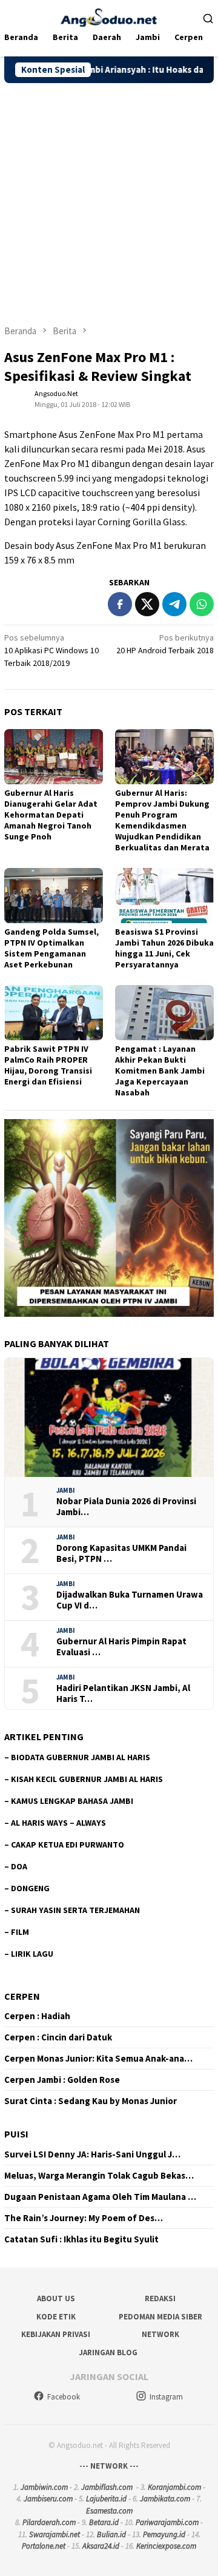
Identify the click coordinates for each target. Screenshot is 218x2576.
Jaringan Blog (108, 2352)
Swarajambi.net (54, 2534)
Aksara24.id (101, 2546)
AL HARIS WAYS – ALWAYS (58, 1823)
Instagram (166, 2397)
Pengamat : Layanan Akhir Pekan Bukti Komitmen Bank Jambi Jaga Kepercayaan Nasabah (160, 1071)
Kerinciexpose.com (166, 2546)
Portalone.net (44, 2546)
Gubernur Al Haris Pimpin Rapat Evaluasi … (121, 1647)
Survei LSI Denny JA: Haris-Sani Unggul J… (92, 2154)
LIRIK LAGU (32, 1954)
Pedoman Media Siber (160, 2317)
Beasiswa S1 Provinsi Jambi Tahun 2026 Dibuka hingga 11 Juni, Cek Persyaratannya (164, 948)
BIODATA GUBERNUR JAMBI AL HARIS (81, 1757)
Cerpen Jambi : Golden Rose (62, 2080)
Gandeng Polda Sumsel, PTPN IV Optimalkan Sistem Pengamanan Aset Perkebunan (51, 948)
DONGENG (30, 1888)
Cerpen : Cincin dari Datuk (58, 2037)
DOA (19, 1866)
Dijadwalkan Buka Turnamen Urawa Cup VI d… (130, 1600)
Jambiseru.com (48, 2499)
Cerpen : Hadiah (37, 2016)
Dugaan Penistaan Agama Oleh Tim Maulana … (100, 2197)
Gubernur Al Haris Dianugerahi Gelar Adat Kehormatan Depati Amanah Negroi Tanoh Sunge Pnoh (51, 815)
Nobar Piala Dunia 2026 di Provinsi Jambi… (126, 1507)
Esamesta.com (109, 2511)
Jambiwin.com (44, 2487)
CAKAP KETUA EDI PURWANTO (68, 1845)
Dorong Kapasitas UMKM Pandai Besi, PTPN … (121, 1553)
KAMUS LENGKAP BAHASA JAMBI (72, 1801)
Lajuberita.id (106, 2499)
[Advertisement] (109, 198)
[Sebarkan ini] (120, 604)
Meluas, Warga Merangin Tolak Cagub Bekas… (99, 2176)
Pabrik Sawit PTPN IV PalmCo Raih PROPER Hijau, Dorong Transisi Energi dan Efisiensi (48, 1065)
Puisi (16, 2134)
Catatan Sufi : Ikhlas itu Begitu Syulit (81, 2239)
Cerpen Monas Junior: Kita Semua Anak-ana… (98, 2059)
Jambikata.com (165, 2499)
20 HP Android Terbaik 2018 (165, 644)
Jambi (66, 1490)
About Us (56, 2299)
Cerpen (22, 1996)
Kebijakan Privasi (56, 2334)
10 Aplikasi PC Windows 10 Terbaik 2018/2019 (51, 650)
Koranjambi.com (174, 2487)
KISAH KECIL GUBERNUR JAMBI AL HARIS (87, 1779)
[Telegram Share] (174, 604)
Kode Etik (56, 2317)
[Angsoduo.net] (109, 16)
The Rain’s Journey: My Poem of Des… (84, 2218)
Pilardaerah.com (49, 2522)
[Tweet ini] (147, 604)
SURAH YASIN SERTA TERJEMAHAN (75, 1910)
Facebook (64, 2397)
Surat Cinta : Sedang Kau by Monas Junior (91, 2101)
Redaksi (160, 2299)
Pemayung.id (164, 2534)
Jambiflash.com (107, 2487)
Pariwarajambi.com (167, 2522)
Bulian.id (111, 2534)
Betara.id (104, 2522)
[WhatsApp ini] (202, 604)
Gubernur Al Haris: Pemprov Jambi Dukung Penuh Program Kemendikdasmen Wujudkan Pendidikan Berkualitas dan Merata (162, 820)
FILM (20, 1932)
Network (160, 2334)
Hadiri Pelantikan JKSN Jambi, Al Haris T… (123, 1693)
